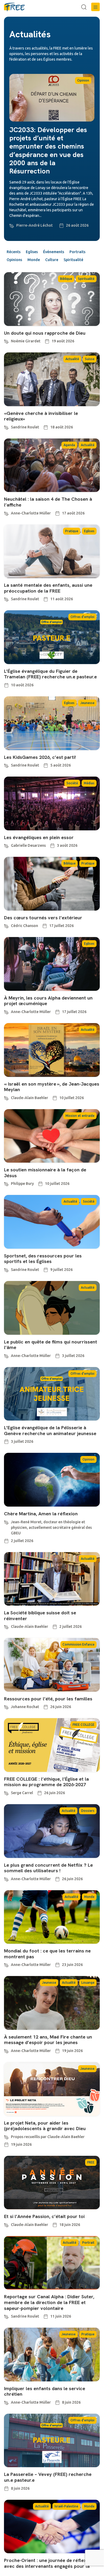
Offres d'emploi (82, 617)
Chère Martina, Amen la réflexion (41, 1514)
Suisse (90, 359)
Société (72, 783)
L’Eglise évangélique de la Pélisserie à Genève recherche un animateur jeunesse (50, 1430)
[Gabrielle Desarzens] (6, 845)
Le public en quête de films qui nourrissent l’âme (51, 1345)
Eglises (32, 252)
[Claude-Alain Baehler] (6, 1097)
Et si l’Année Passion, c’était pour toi (44, 2216)
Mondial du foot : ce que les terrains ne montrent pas (47, 1954)
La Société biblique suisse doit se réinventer (40, 1616)
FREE (91, 2162)
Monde (34, 260)
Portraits (77, 252)
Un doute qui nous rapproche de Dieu (45, 333)
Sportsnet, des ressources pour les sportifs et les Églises (43, 1259)
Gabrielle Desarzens (28, 845)
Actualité (72, 359)
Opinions (14, 260)
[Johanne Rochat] (6, 1706)
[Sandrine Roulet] (6, 427)
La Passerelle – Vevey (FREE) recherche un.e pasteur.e (48, 2477)
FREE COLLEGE (84, 1725)
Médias (89, 783)
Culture (52, 260)
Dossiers (88, 1811)
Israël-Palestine (66, 2506)
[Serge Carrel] (6, 1793)
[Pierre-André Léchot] (12, 225)
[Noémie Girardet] (6, 341)
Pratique (72, 531)
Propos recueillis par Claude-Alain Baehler (48, 2137)
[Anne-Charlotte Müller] (6, 513)
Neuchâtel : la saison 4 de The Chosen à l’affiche (48, 502)
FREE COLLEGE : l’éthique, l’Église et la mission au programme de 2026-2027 (46, 1782)
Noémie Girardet (26, 341)
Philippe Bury (22, 1184)
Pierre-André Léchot (34, 225)
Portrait (88, 2243)
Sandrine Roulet (25, 427)
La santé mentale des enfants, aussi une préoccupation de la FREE (48, 588)
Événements (54, 252)
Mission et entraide (80, 1116)
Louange (88, 1983)
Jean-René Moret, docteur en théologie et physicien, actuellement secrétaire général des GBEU (51, 1527)
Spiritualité (73, 260)
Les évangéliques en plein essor (39, 837)
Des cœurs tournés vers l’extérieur (43, 918)
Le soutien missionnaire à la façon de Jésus (45, 1173)
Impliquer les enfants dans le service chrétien (45, 2391)
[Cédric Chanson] (6, 925)
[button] (95, 7)
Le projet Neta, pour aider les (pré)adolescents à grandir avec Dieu (45, 2126)
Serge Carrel (22, 1793)
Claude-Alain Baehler (30, 1098)
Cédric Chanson (24, 926)
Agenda (69, 445)
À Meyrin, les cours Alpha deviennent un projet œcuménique (48, 1001)
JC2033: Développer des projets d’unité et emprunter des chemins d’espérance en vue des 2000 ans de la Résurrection (48, 150)
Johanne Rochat (25, 1707)
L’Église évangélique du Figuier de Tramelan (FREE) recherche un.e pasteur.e (50, 674)
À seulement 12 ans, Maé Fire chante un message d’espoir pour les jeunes (48, 2040)
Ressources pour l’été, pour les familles (48, 1699)
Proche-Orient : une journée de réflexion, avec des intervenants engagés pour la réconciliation (49, 2566)
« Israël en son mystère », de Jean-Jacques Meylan (52, 1087)
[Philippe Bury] (6, 1183)
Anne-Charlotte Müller (31, 513)
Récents (14, 252)
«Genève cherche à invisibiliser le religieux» (41, 416)
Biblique (66, 279)
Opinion (83, 80)
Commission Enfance (78, 1644)
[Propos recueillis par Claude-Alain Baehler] (6, 2136)
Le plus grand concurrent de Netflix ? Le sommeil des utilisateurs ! (48, 1868)
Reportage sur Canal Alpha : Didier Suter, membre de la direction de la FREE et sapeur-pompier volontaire (49, 2302)
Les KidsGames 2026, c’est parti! (40, 757)
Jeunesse (87, 703)
